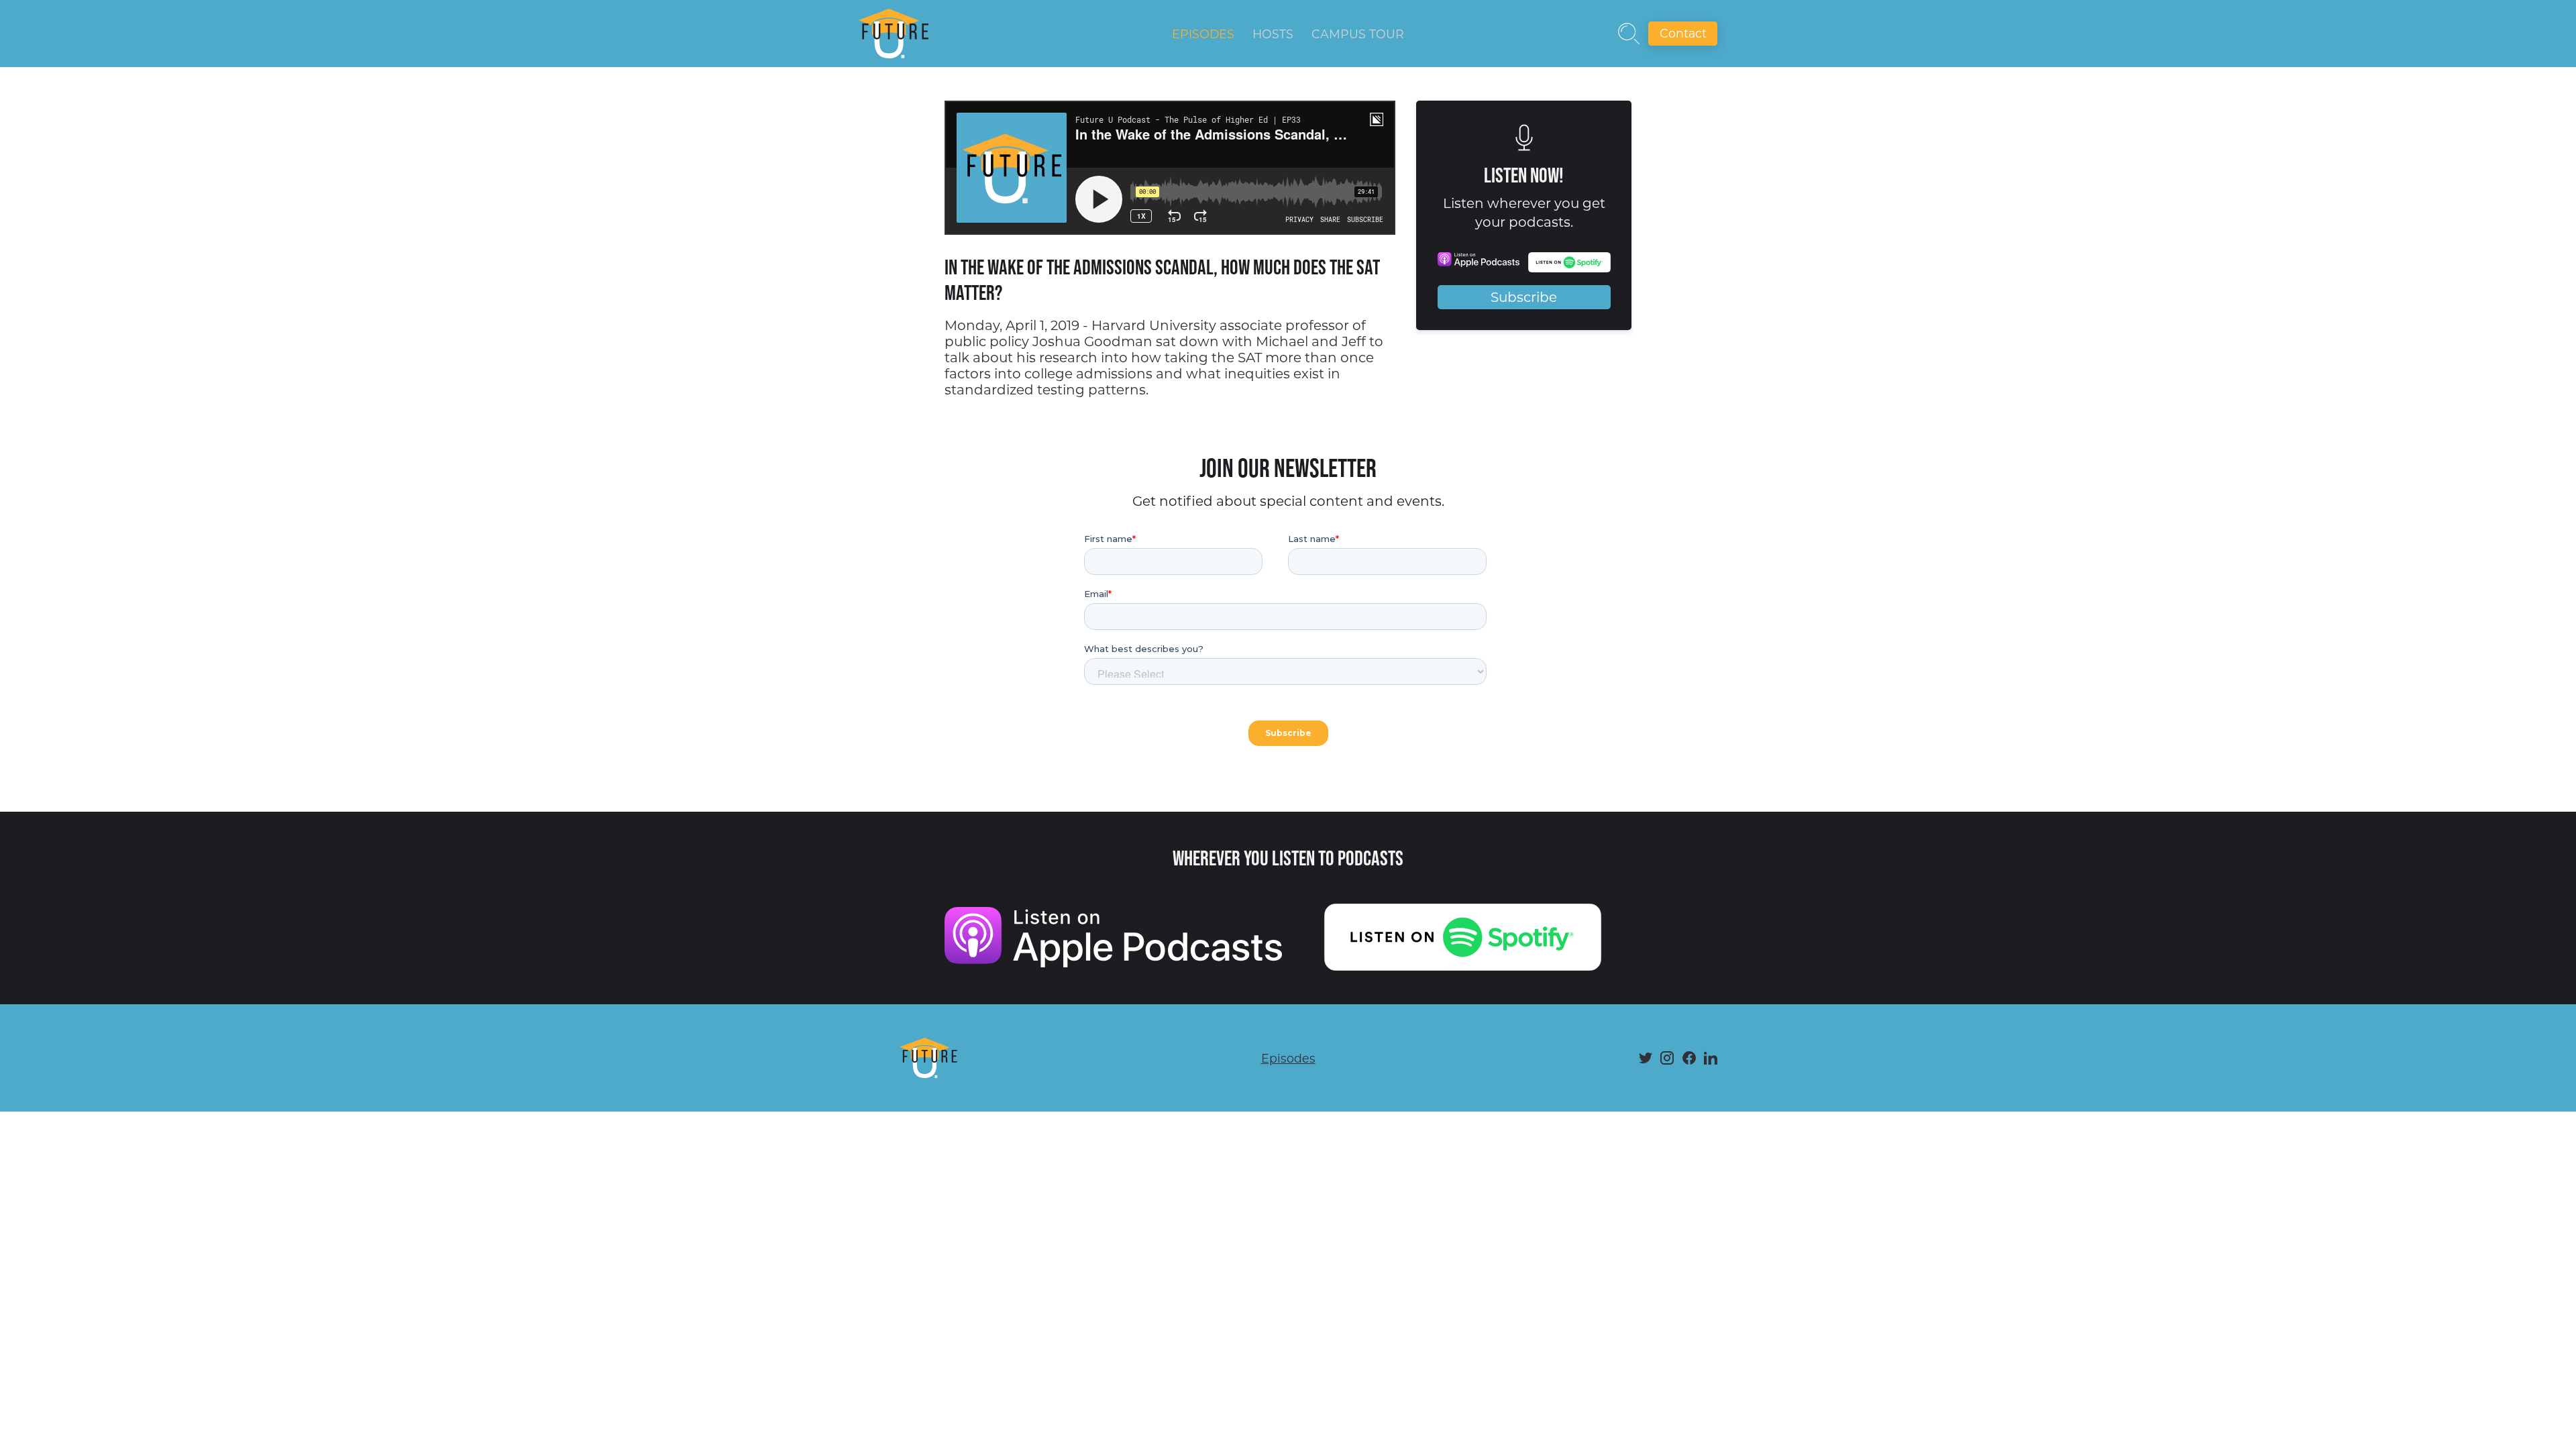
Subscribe (1524, 297)
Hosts (1273, 34)
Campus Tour (1358, 34)
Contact (1683, 33)
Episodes (1203, 34)
